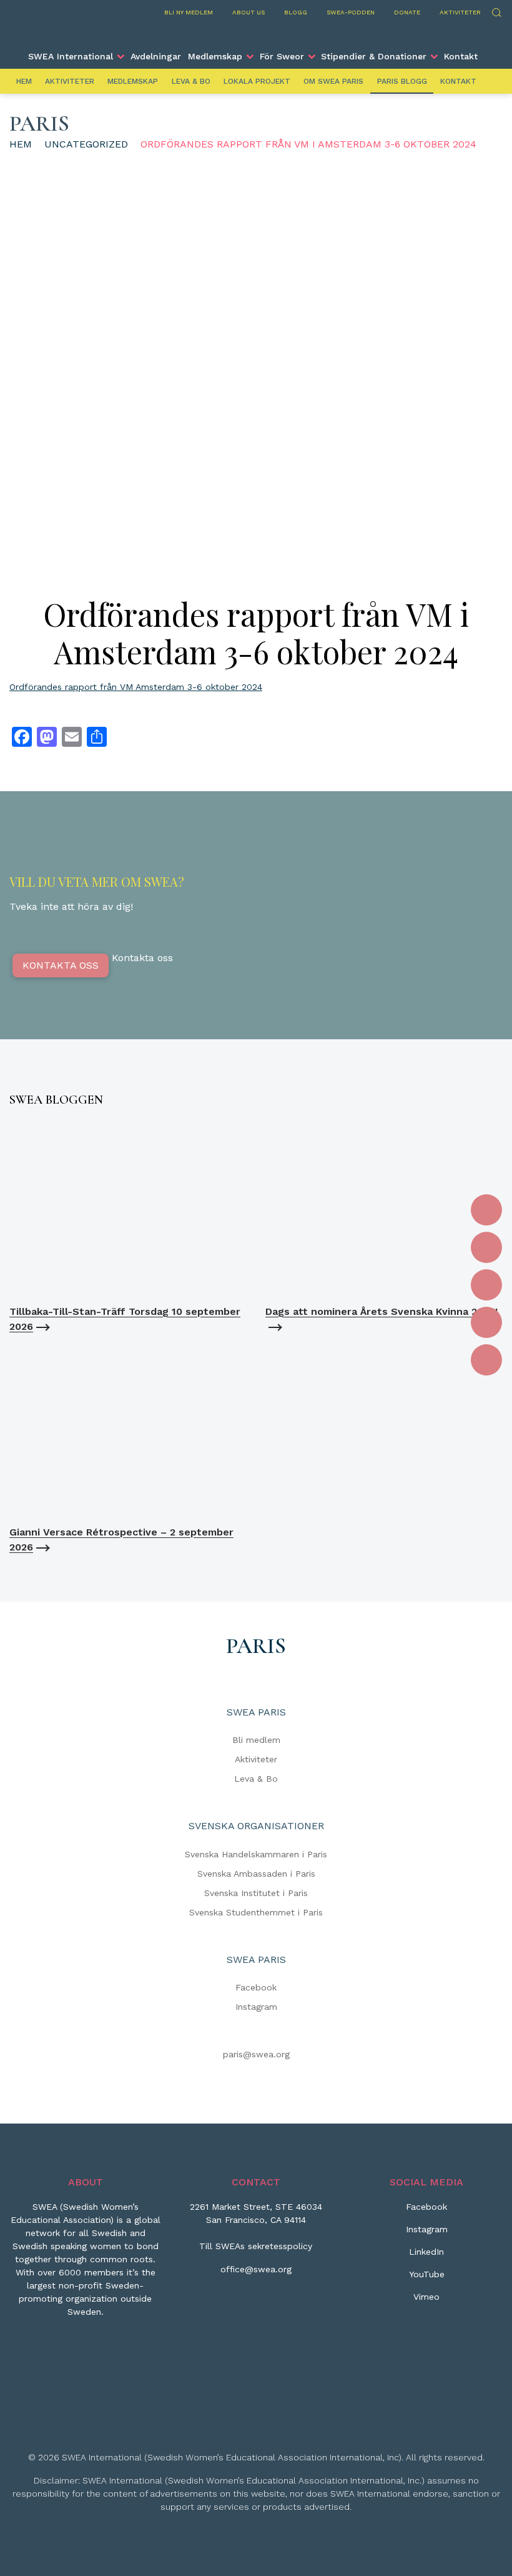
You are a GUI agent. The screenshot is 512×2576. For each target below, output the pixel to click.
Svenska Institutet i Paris (256, 1893)
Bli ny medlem (189, 12)
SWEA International (71, 56)
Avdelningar (156, 56)
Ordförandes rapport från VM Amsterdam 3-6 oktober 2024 (136, 687)
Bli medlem (256, 1740)
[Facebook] (486, 1210)
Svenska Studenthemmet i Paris (256, 1912)
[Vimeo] (486, 1360)
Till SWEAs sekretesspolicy (256, 2246)
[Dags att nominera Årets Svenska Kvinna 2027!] (384, 1209)
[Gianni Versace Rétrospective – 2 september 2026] (128, 1430)
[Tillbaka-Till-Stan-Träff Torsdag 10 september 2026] (128, 1209)
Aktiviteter (460, 12)
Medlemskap (215, 56)
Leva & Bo (191, 81)
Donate (407, 12)
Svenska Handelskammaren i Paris (256, 1854)
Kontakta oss (61, 965)
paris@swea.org (256, 2054)
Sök (496, 11)
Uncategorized (86, 144)
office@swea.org (256, 2269)
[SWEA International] (256, 33)
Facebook (256, 1987)
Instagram (256, 2007)
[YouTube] (486, 1322)
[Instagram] (486, 1247)
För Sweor (282, 56)
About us (249, 12)
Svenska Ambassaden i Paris (256, 1874)
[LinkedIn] (486, 1285)
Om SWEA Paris (333, 81)
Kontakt (461, 56)
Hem (24, 81)
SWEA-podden (351, 12)
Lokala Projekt (257, 81)
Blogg (296, 12)
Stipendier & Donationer (374, 56)
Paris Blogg (402, 81)
